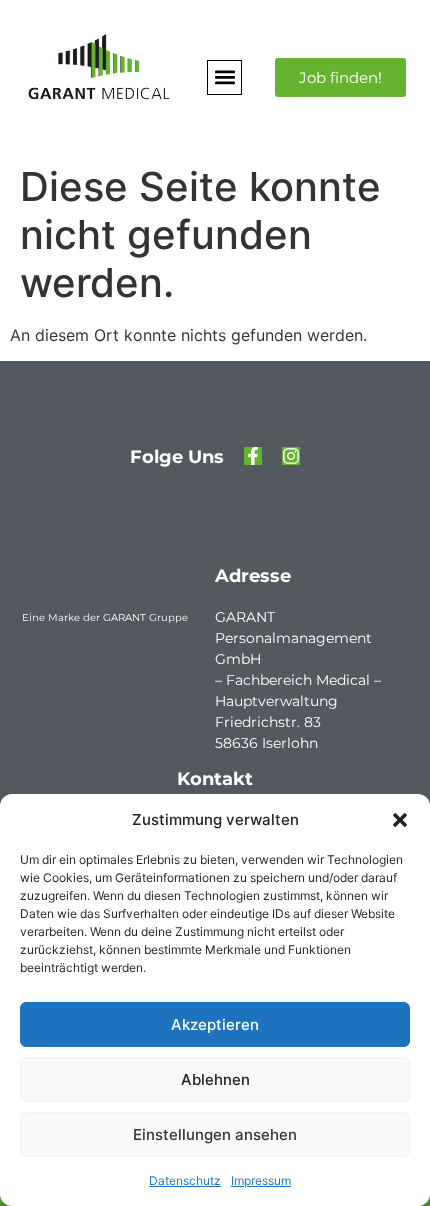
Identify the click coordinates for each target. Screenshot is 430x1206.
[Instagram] (291, 456)
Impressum (261, 1180)
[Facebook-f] (253, 456)
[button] (400, 820)
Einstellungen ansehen (215, 1134)
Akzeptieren (215, 1024)
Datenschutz (185, 1180)
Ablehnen (215, 1079)
